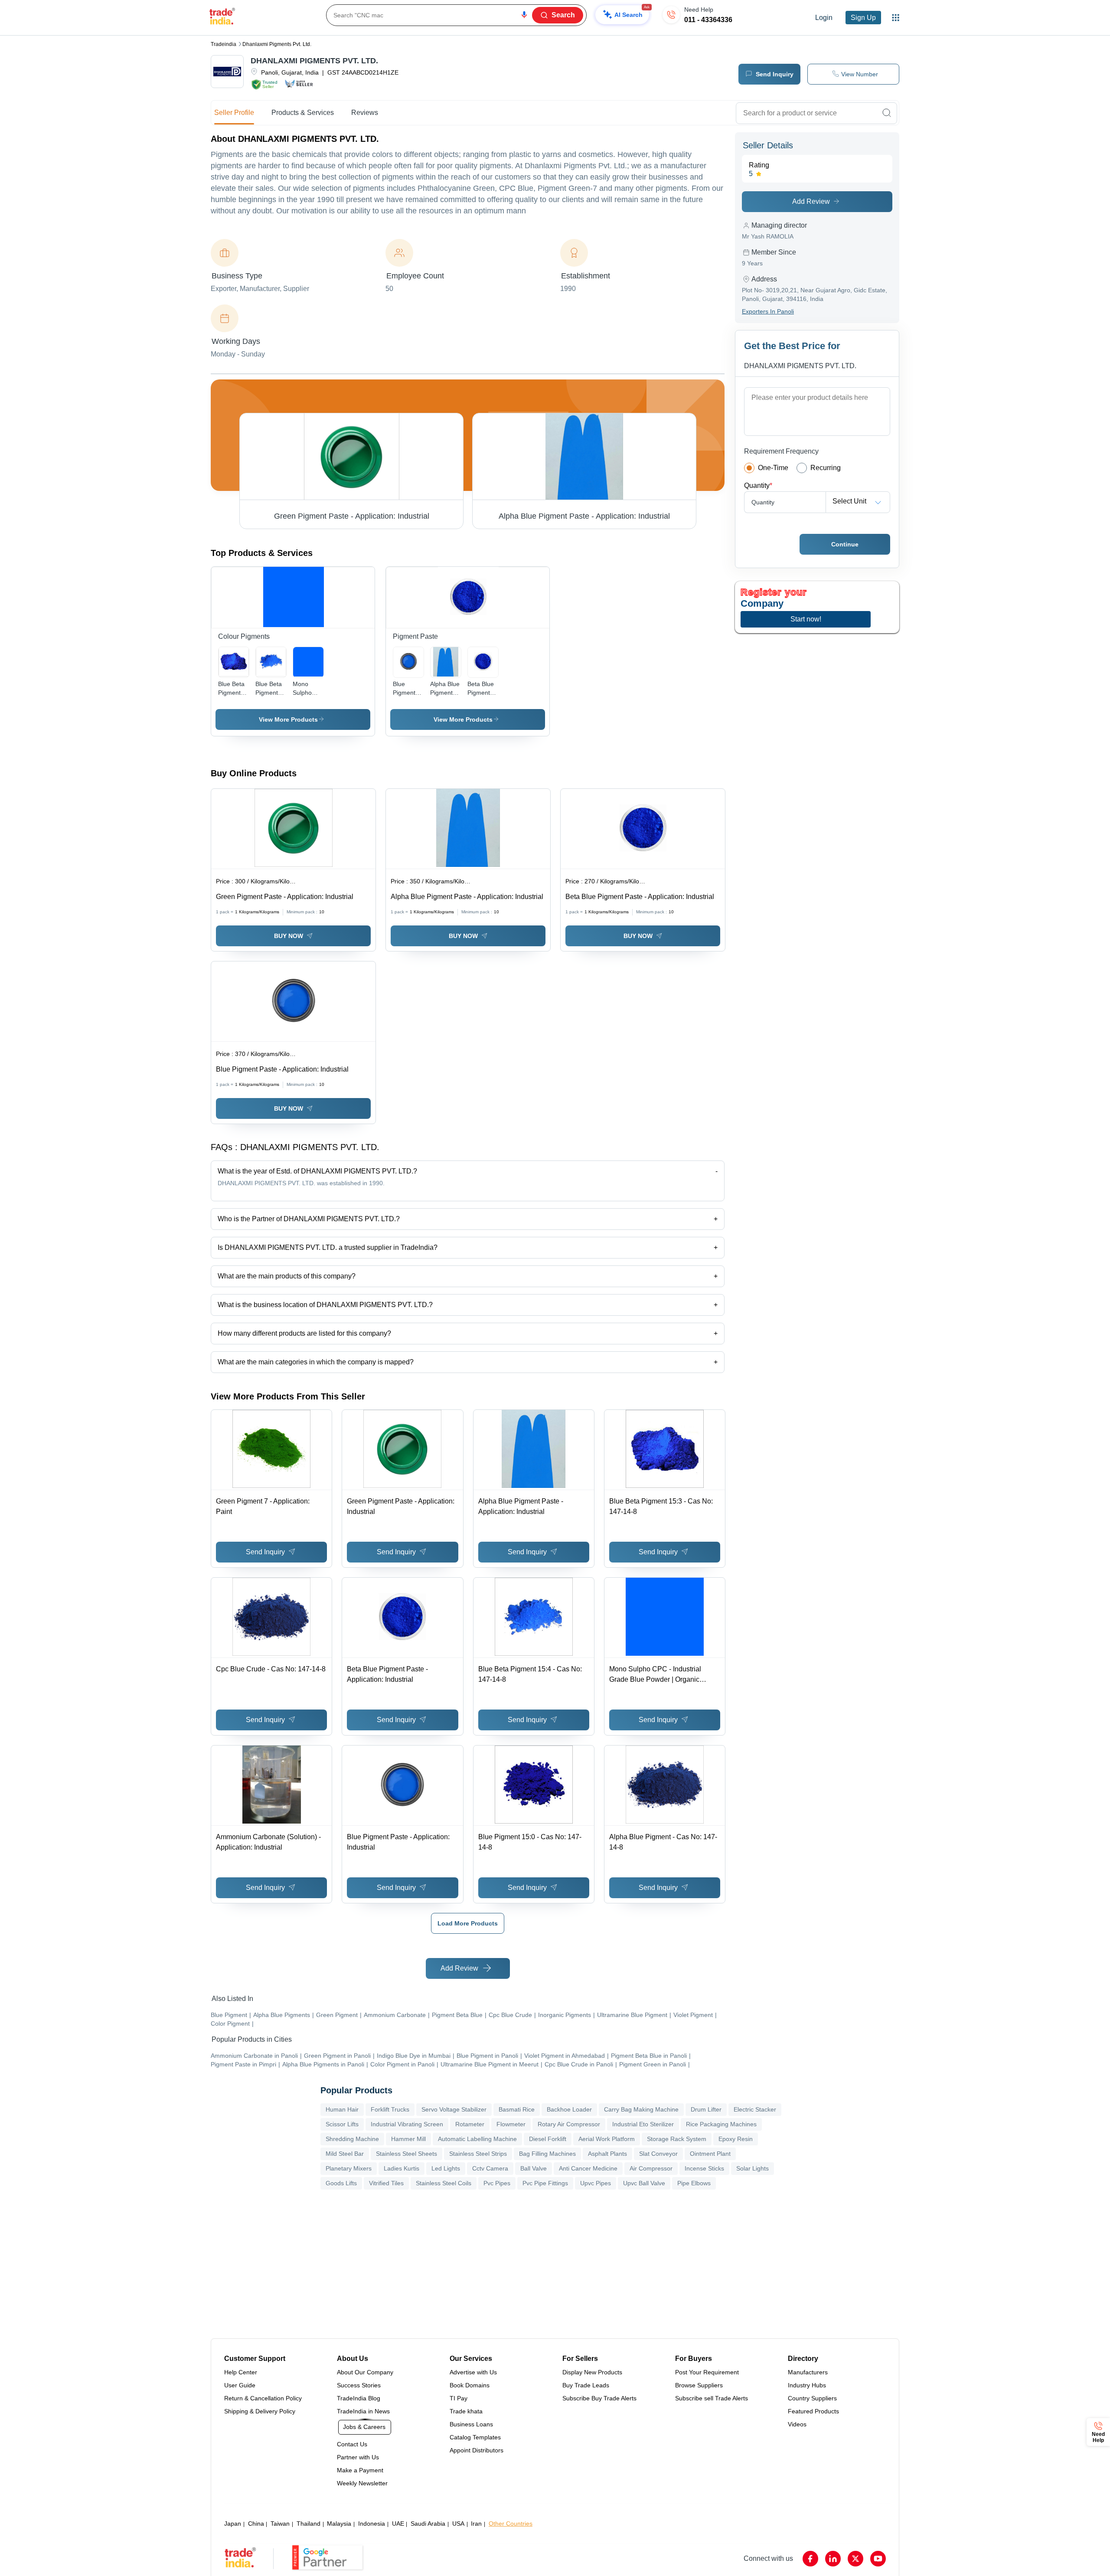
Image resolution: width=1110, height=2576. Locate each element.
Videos (797, 2424)
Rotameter (470, 2124)
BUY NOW (289, 936)
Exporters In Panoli (768, 311)
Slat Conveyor (658, 2154)
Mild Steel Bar (345, 2154)
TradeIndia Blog (359, 2398)
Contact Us (352, 2444)
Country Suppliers (812, 2398)
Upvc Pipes (596, 2183)
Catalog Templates (475, 2437)
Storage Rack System (677, 2139)
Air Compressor (651, 2168)
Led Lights (446, 2168)
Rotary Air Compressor (569, 2124)
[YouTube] (878, 2559)
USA (458, 2524)
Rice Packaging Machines (721, 2124)
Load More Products (468, 1923)
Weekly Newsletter (362, 2483)
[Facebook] (810, 2559)
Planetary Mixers (349, 2168)
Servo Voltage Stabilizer (454, 2109)
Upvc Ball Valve (644, 2183)
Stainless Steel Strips (478, 2154)
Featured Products (813, 2411)
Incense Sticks (704, 2168)
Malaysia (339, 2524)
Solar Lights (753, 2168)
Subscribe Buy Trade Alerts (599, 2398)
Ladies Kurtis (402, 2168)
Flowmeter (511, 2124)
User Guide (240, 2385)
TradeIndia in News (363, 2411)
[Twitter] (855, 2559)
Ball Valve (534, 2168)
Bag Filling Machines (547, 2154)
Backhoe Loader (569, 2109)
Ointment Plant (710, 2154)
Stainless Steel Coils (444, 2183)
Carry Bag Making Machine (641, 2109)
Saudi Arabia (428, 2524)
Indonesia (372, 2524)
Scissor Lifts (342, 2124)
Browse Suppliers (699, 2385)
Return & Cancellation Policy (263, 2398)
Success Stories (359, 2385)
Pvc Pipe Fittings (545, 2183)
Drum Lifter (706, 2109)
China (256, 2524)
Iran (476, 2524)
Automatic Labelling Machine (477, 2139)
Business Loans (471, 2424)
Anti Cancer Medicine (588, 2168)
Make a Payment (360, 2470)
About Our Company (365, 2372)
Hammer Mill (408, 2139)
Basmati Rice (517, 2109)
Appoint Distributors (477, 2450)
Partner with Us (358, 2457)
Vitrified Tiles (386, 2183)
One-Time (773, 468)
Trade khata (466, 2411)
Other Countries (511, 2524)
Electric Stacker (755, 2109)
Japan (233, 2524)
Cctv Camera (490, 2168)
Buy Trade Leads (586, 2385)
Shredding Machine (352, 2139)
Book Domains (470, 2385)
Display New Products (592, 2372)
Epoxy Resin (736, 2139)
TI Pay (459, 2398)
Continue (845, 544)
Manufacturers (808, 2372)
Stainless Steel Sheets (406, 2154)
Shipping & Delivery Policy (260, 2411)
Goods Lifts (341, 2183)
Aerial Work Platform (607, 2139)
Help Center (241, 2372)
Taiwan (280, 2524)
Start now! (806, 619)
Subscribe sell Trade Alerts (712, 2398)
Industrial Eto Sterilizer (643, 2124)
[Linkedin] (833, 2559)
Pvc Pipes (497, 2183)
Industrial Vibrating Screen (407, 2124)
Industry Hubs (807, 2385)
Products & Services (303, 113)
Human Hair (342, 2109)
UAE (398, 2524)
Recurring (826, 468)
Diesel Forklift (548, 2139)
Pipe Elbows (694, 2183)
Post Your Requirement (707, 2372)
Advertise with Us (473, 2372)
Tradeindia (224, 44)
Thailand (309, 2524)
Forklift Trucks (390, 2109)
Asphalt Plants (607, 2154)
